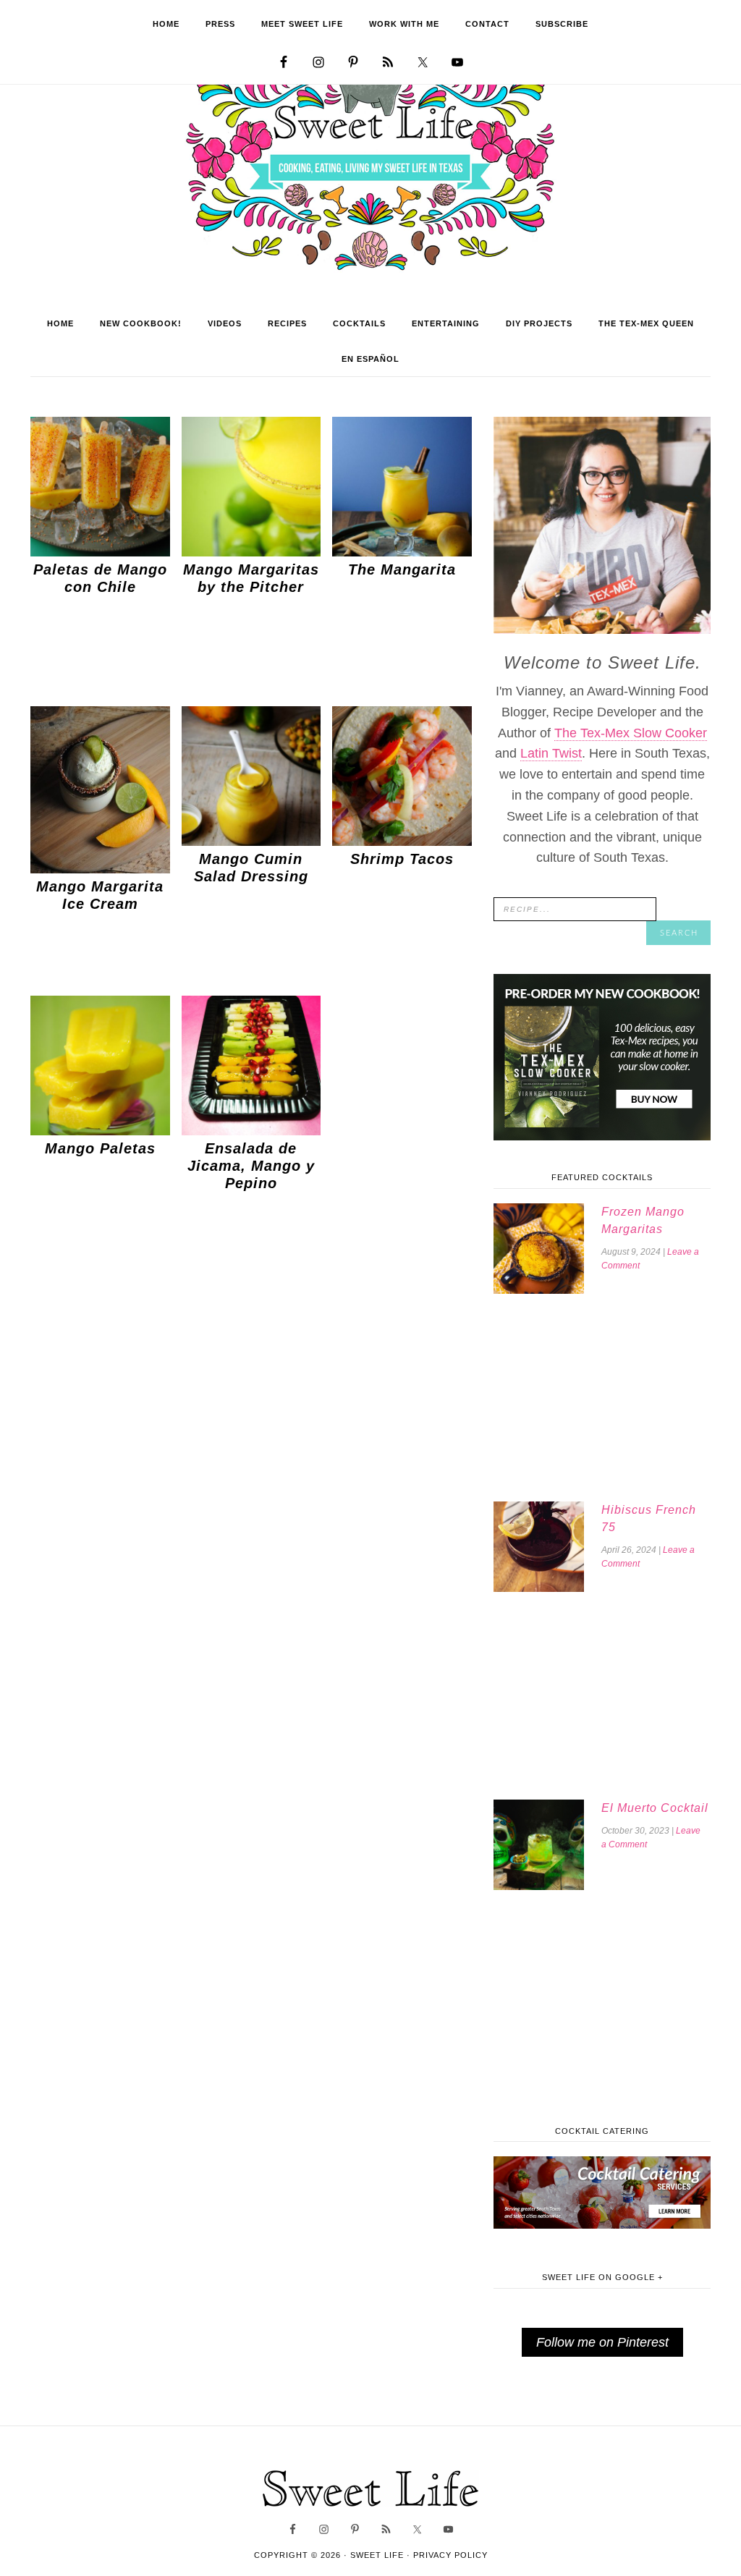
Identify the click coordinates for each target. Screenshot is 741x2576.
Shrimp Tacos (402, 859)
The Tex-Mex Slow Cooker (631, 733)
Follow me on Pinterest (602, 2342)
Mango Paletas (100, 1148)
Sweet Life (371, 166)
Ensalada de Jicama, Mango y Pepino (251, 1166)
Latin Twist (551, 753)
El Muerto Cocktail (655, 1808)
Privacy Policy (450, 2555)
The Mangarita (402, 569)
